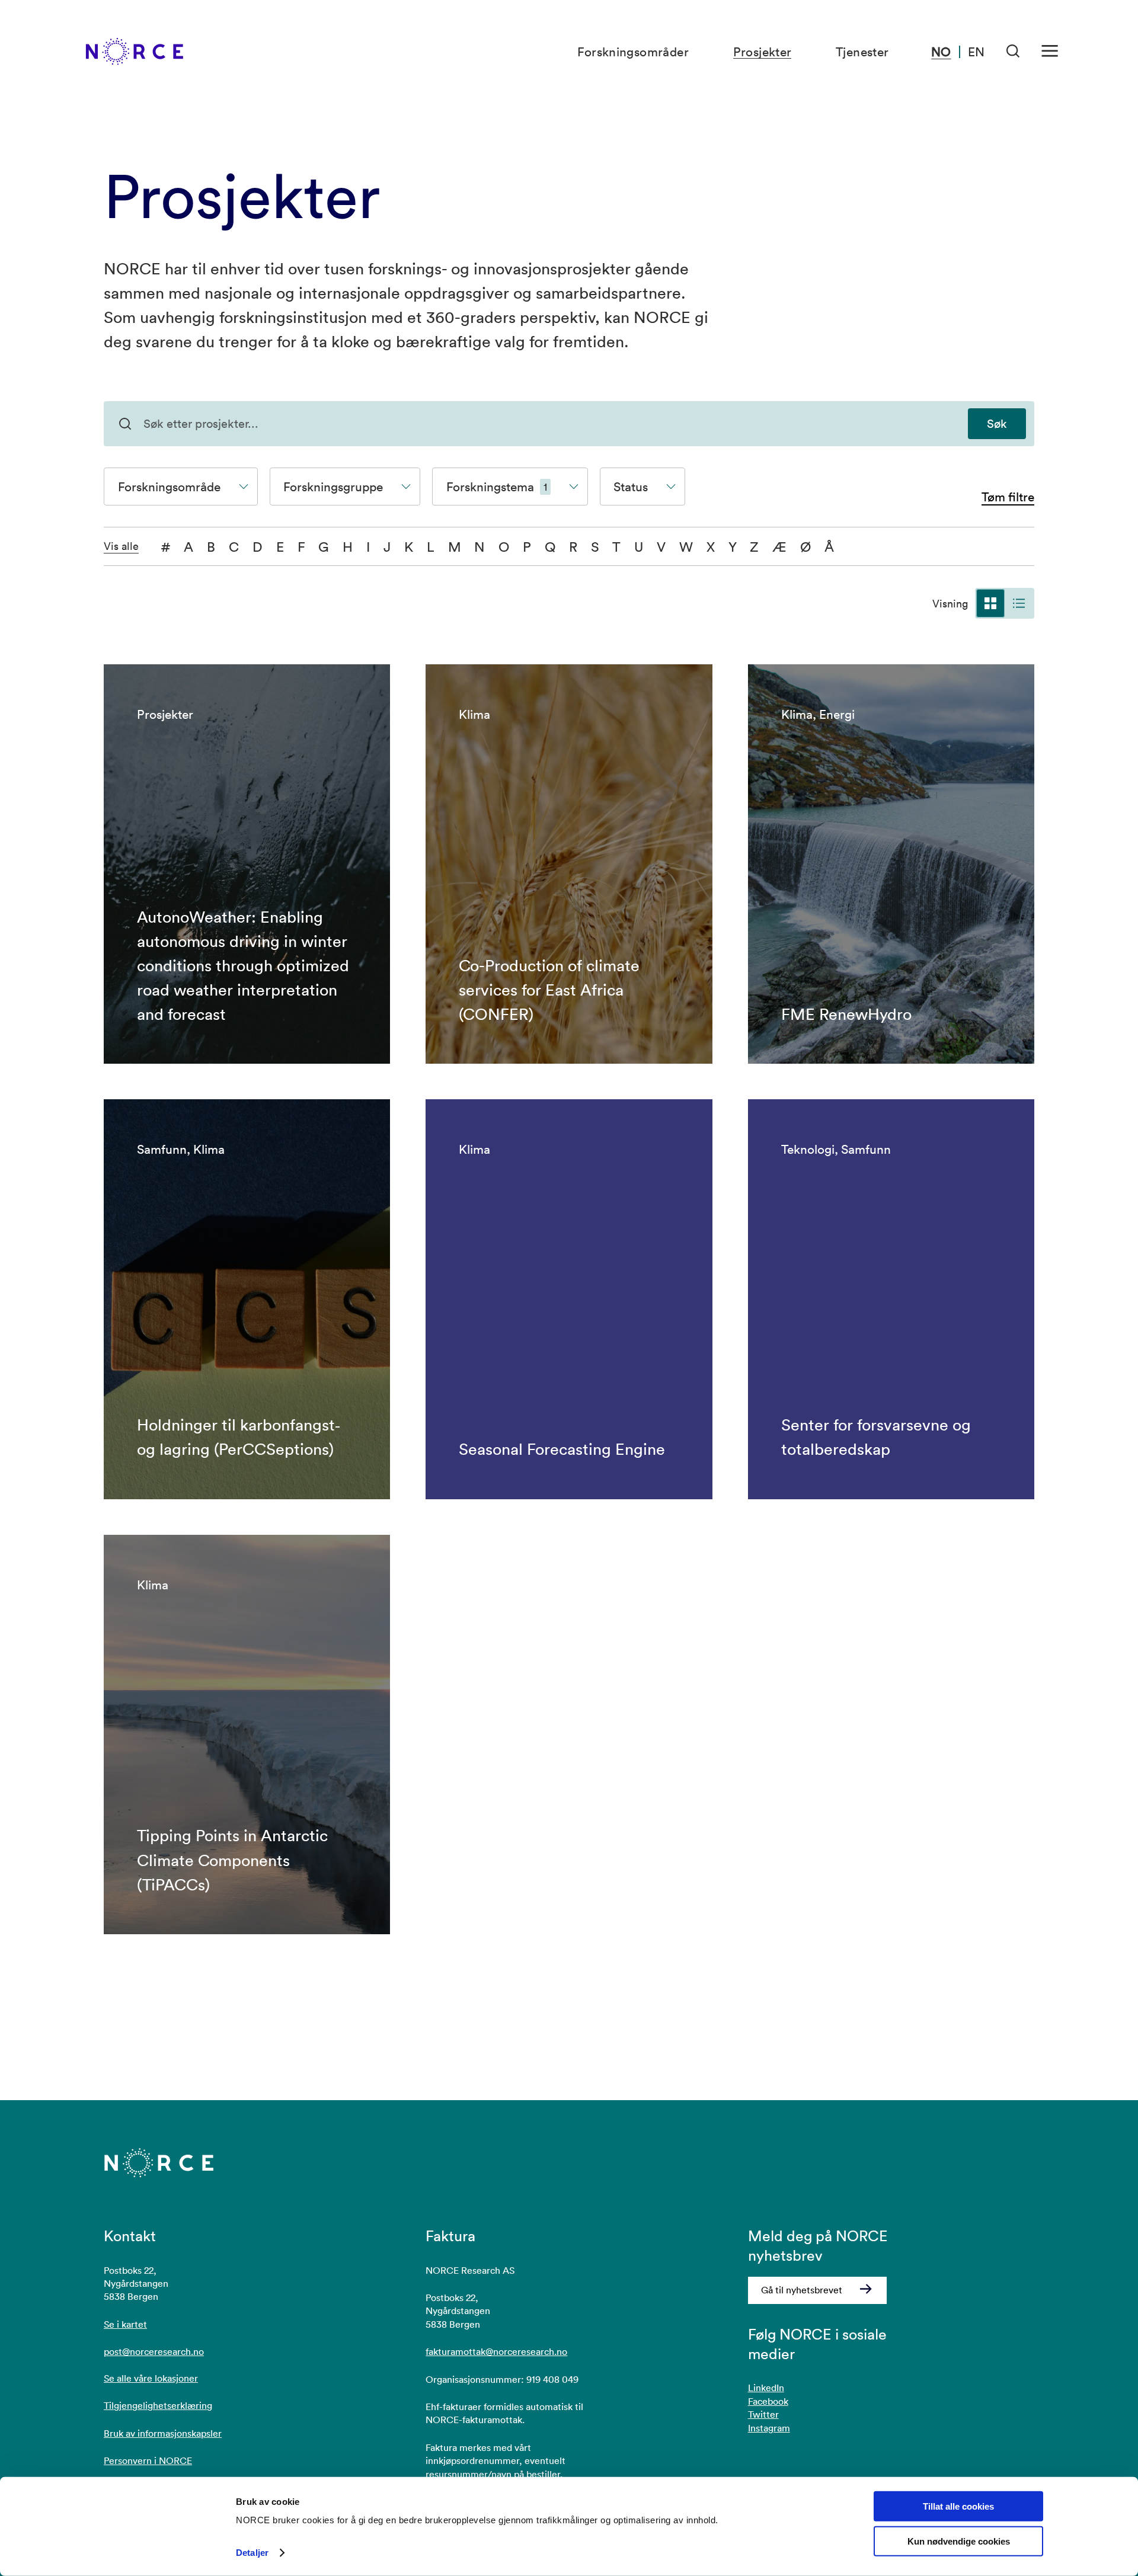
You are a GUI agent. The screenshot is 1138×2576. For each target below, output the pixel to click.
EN (976, 52)
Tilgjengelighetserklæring (158, 2405)
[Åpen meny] (1050, 51)
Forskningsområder (633, 52)
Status (631, 487)
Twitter (763, 2414)
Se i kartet (125, 2324)
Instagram (769, 2428)
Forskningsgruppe (333, 487)
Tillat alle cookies (958, 2506)
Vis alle (121, 546)
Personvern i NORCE (148, 2460)
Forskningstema (497, 487)
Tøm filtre (1008, 497)
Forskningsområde (169, 487)
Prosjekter (763, 52)
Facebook (768, 2401)
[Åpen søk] (1013, 51)
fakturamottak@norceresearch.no (496, 2351)
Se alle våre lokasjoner (151, 2378)
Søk (997, 424)
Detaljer (252, 2553)
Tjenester (862, 52)
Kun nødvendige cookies (959, 2541)
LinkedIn (766, 2388)
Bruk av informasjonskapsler (163, 2433)
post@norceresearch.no (154, 2351)
